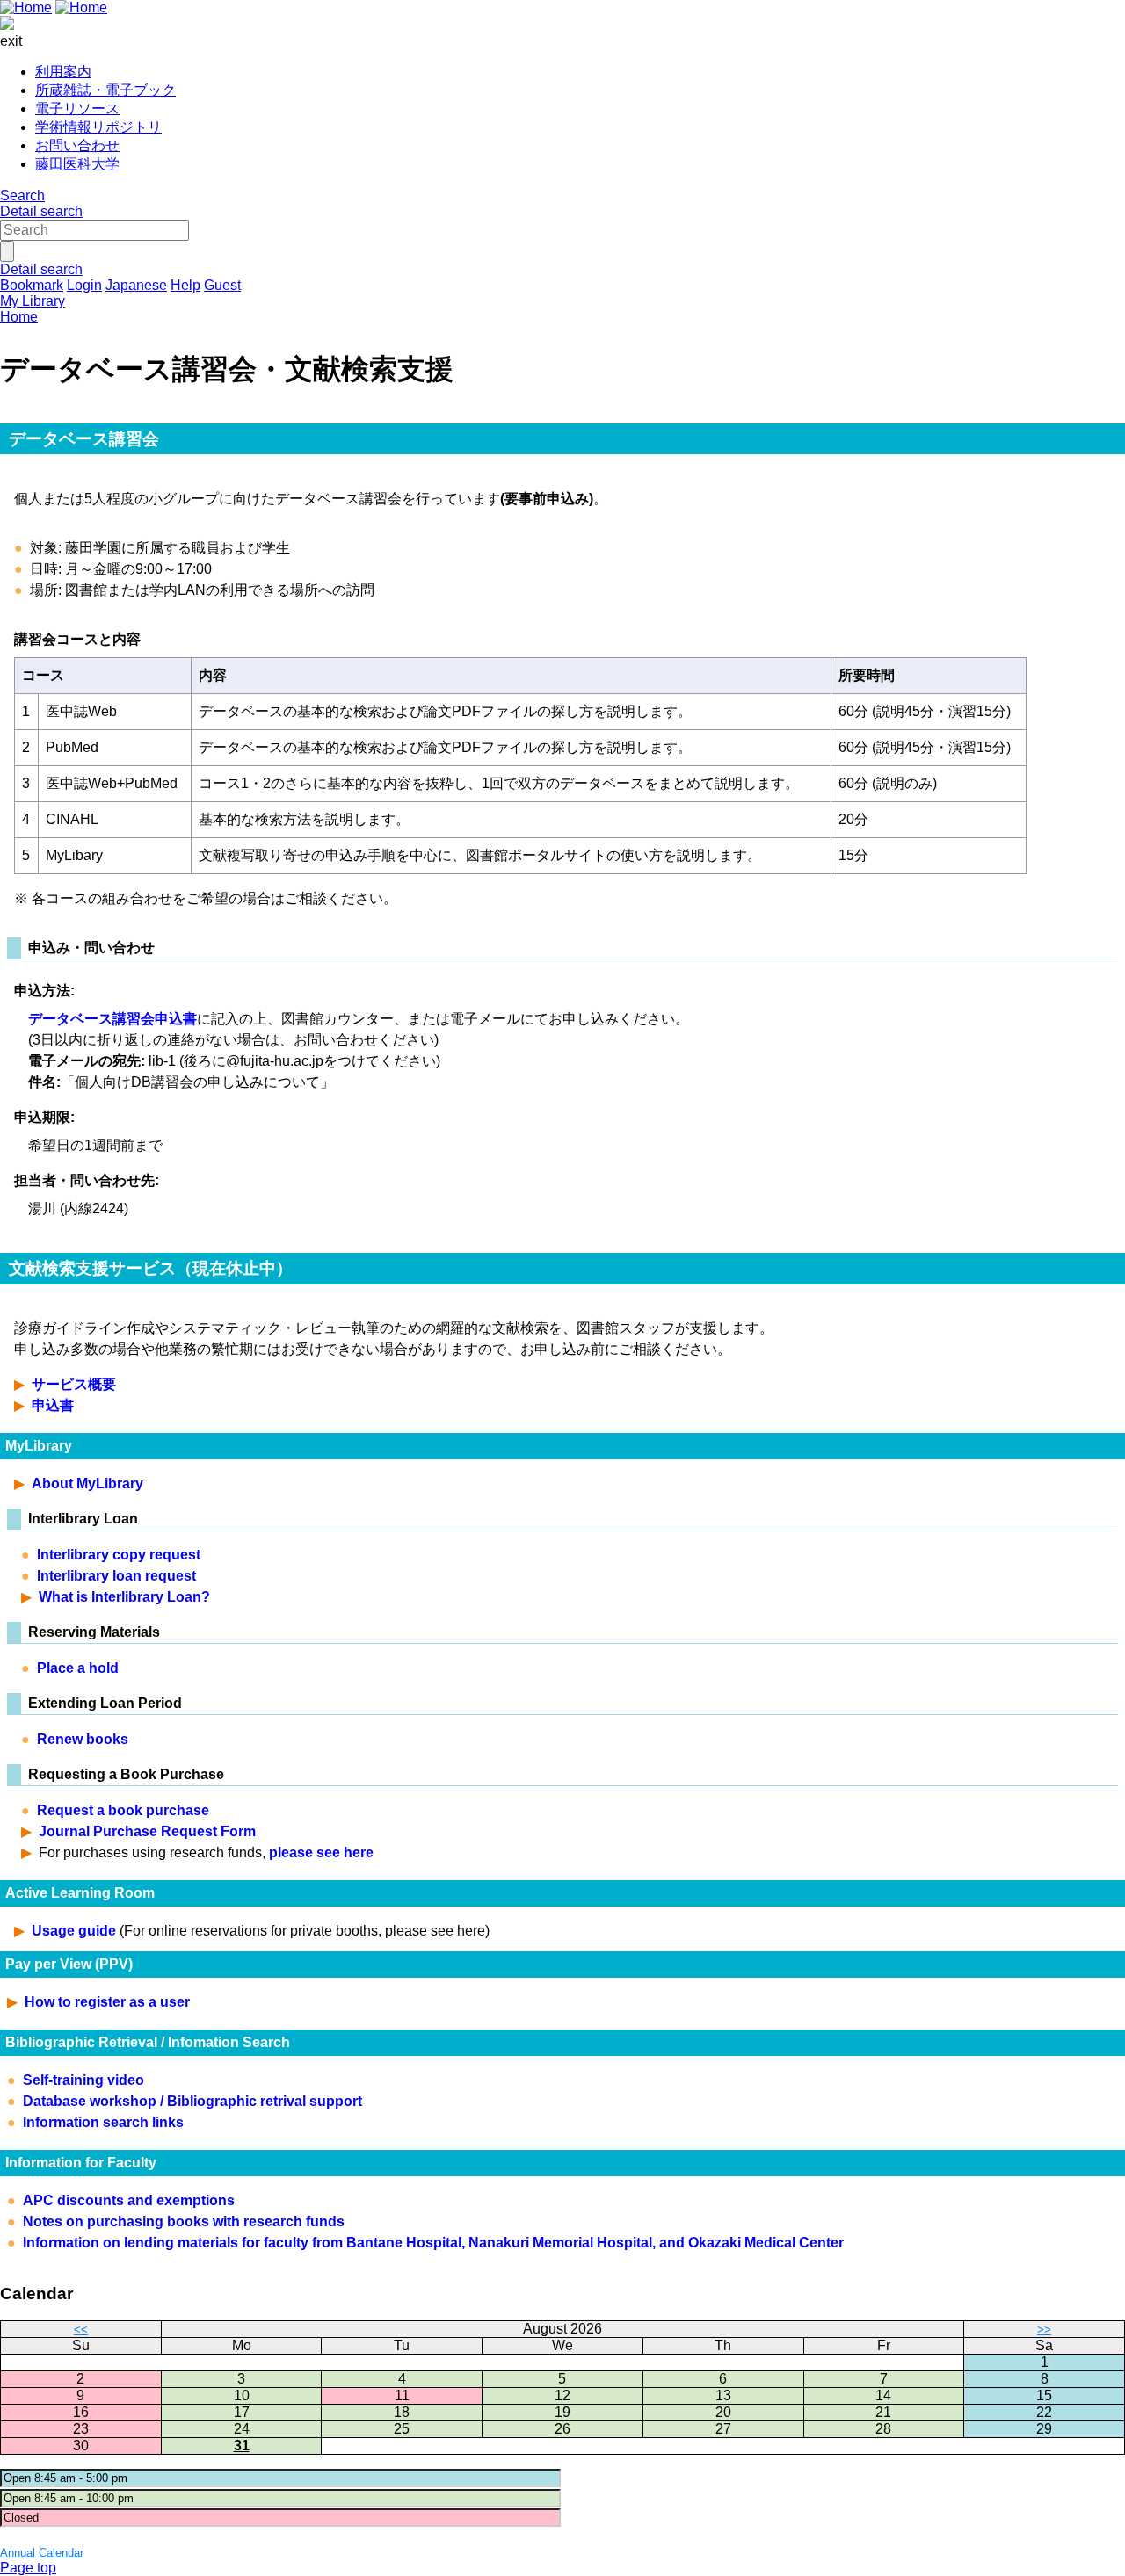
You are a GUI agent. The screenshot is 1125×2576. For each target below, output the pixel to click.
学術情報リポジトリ (98, 127)
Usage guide (74, 1931)
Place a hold (78, 1668)
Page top (28, 2568)
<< (81, 2330)
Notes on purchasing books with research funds (184, 2221)
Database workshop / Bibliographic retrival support (192, 2101)
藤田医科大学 (77, 164)
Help (185, 285)
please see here (321, 1852)
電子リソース (77, 109)
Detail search (41, 211)
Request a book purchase (123, 1810)
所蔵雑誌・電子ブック (105, 90)
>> (1044, 2330)
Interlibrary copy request (119, 1555)
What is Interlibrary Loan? (124, 1597)
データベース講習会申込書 (112, 1019)
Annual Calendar (42, 2553)
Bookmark (32, 285)
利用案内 (63, 72)
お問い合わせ (77, 145)
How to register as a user (107, 2002)
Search (22, 195)
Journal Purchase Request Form (147, 1831)
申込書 (53, 1405)
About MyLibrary (87, 1483)
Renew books (83, 1739)
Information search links (103, 2122)
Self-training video (83, 2080)
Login (84, 285)
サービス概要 (74, 1384)
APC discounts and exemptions (129, 2200)
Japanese (136, 285)
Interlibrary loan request (116, 1576)
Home (19, 317)
